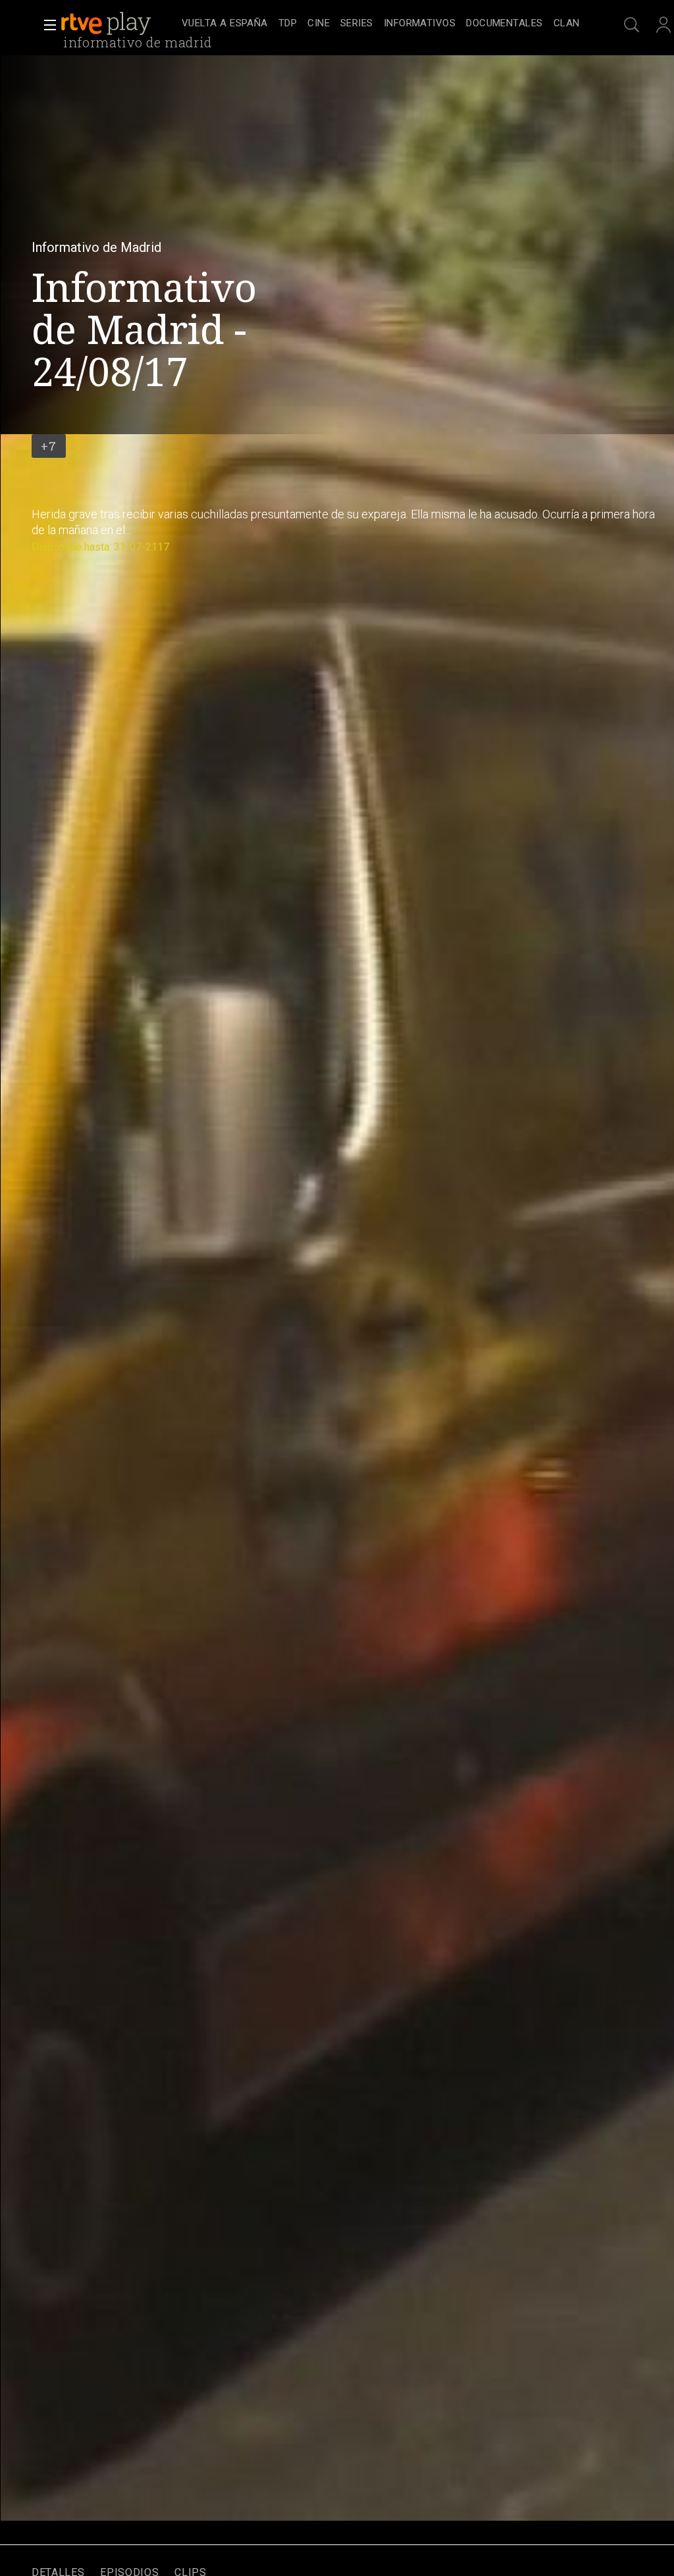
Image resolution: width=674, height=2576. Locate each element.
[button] (46, 25)
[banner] (118, 24)
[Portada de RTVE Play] (107, 24)
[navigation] (380, 24)
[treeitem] (225, 24)
